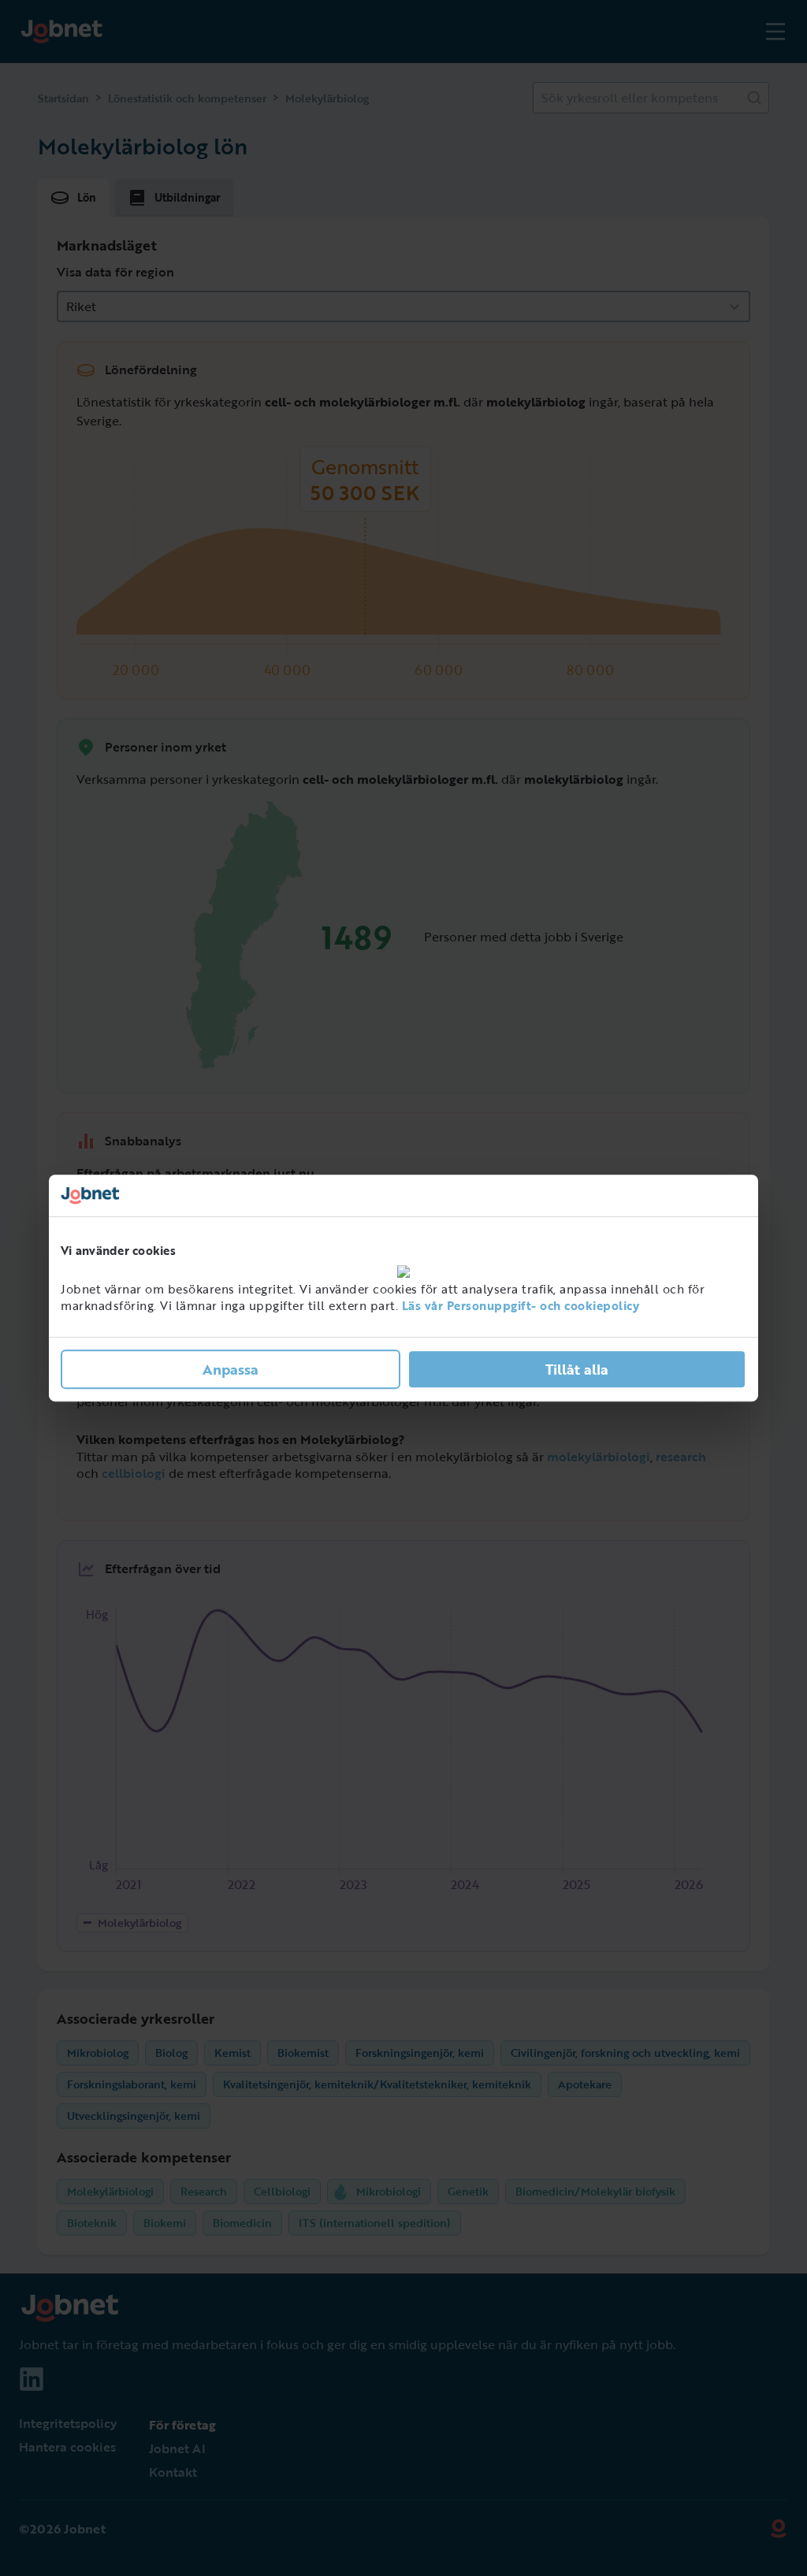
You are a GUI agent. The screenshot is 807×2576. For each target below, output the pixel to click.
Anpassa (231, 1369)
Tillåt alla (577, 1369)
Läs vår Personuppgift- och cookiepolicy (521, 1305)
